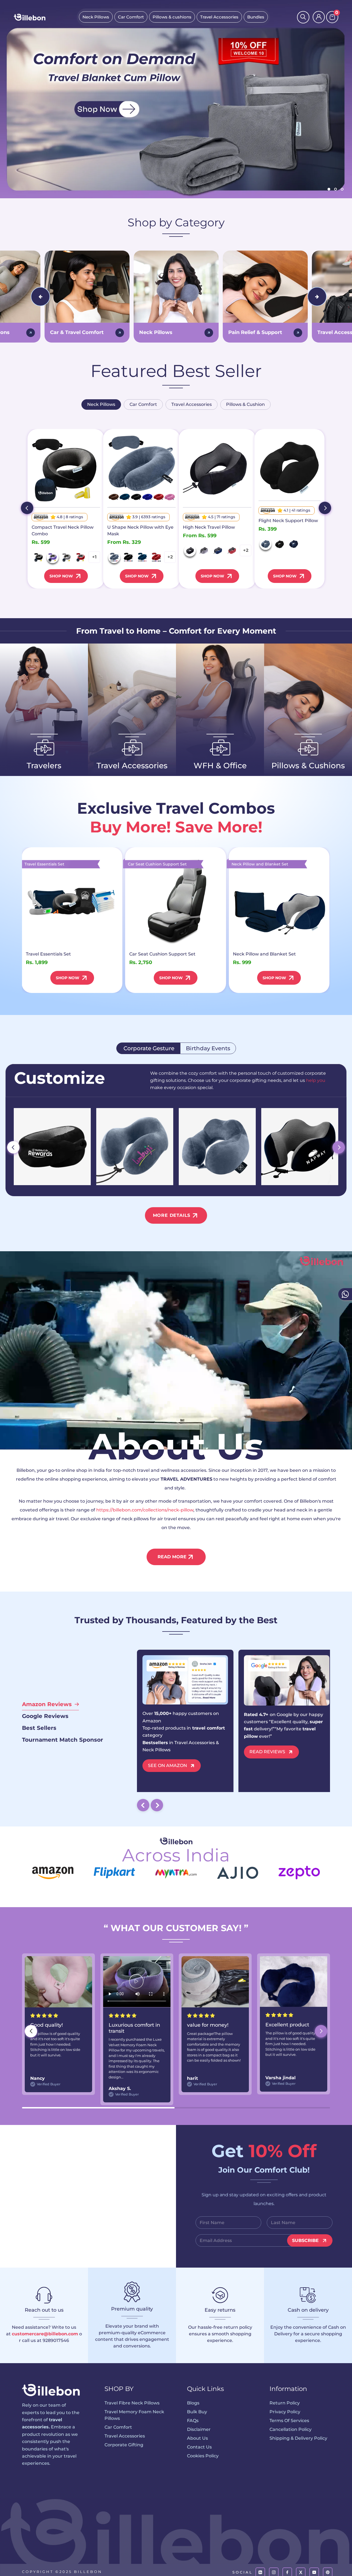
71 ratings (226, 517)
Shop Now (61, 576)
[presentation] (40, 297)
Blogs (193, 2403)
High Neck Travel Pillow (209, 527)
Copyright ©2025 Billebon (62, 2572)
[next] (325, 508)
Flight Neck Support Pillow (288, 521)
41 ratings (301, 510)
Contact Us (199, 2447)
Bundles (256, 17)
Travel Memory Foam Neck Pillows (134, 2415)
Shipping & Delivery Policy (298, 2438)
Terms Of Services (289, 2421)
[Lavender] (53, 557)
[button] (321, 2031)
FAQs (193, 2421)
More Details (172, 1215)
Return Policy (285, 2403)
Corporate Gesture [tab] (148, 1048)
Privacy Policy (285, 2412)
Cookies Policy (203, 2456)
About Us (197, 2438)
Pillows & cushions (172, 17)
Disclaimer (199, 2429)
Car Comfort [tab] (143, 404)
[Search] (303, 17)
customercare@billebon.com (45, 2334)
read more (172, 1557)
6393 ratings (153, 517)
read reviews (267, 1752)
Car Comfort (131, 17)
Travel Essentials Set (48, 954)
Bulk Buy (197, 2412)
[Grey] (67, 557)
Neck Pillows (96, 17)
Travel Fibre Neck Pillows (132, 2403)
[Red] (81, 557)
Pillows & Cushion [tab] (245, 404)
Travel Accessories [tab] (192, 404)
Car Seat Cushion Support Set (162, 954)
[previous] (27, 508)
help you (316, 1080)
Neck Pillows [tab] (101, 404)
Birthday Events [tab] (208, 1048)
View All (39, 780)
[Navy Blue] (142, 557)
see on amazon (167, 1765)
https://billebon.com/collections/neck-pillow (145, 1510)
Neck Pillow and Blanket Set (264, 954)
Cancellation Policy (291, 2429)
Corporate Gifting (124, 2445)
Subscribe (305, 2240)
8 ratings (74, 517)
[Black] (39, 557)
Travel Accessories (219, 17)
